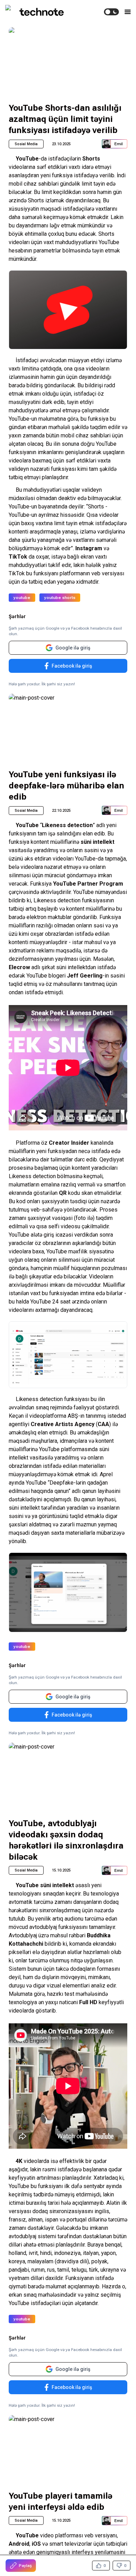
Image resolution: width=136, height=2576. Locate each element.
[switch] (111, 12)
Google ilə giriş (73, 648)
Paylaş (25, 2566)
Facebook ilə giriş (72, 666)
